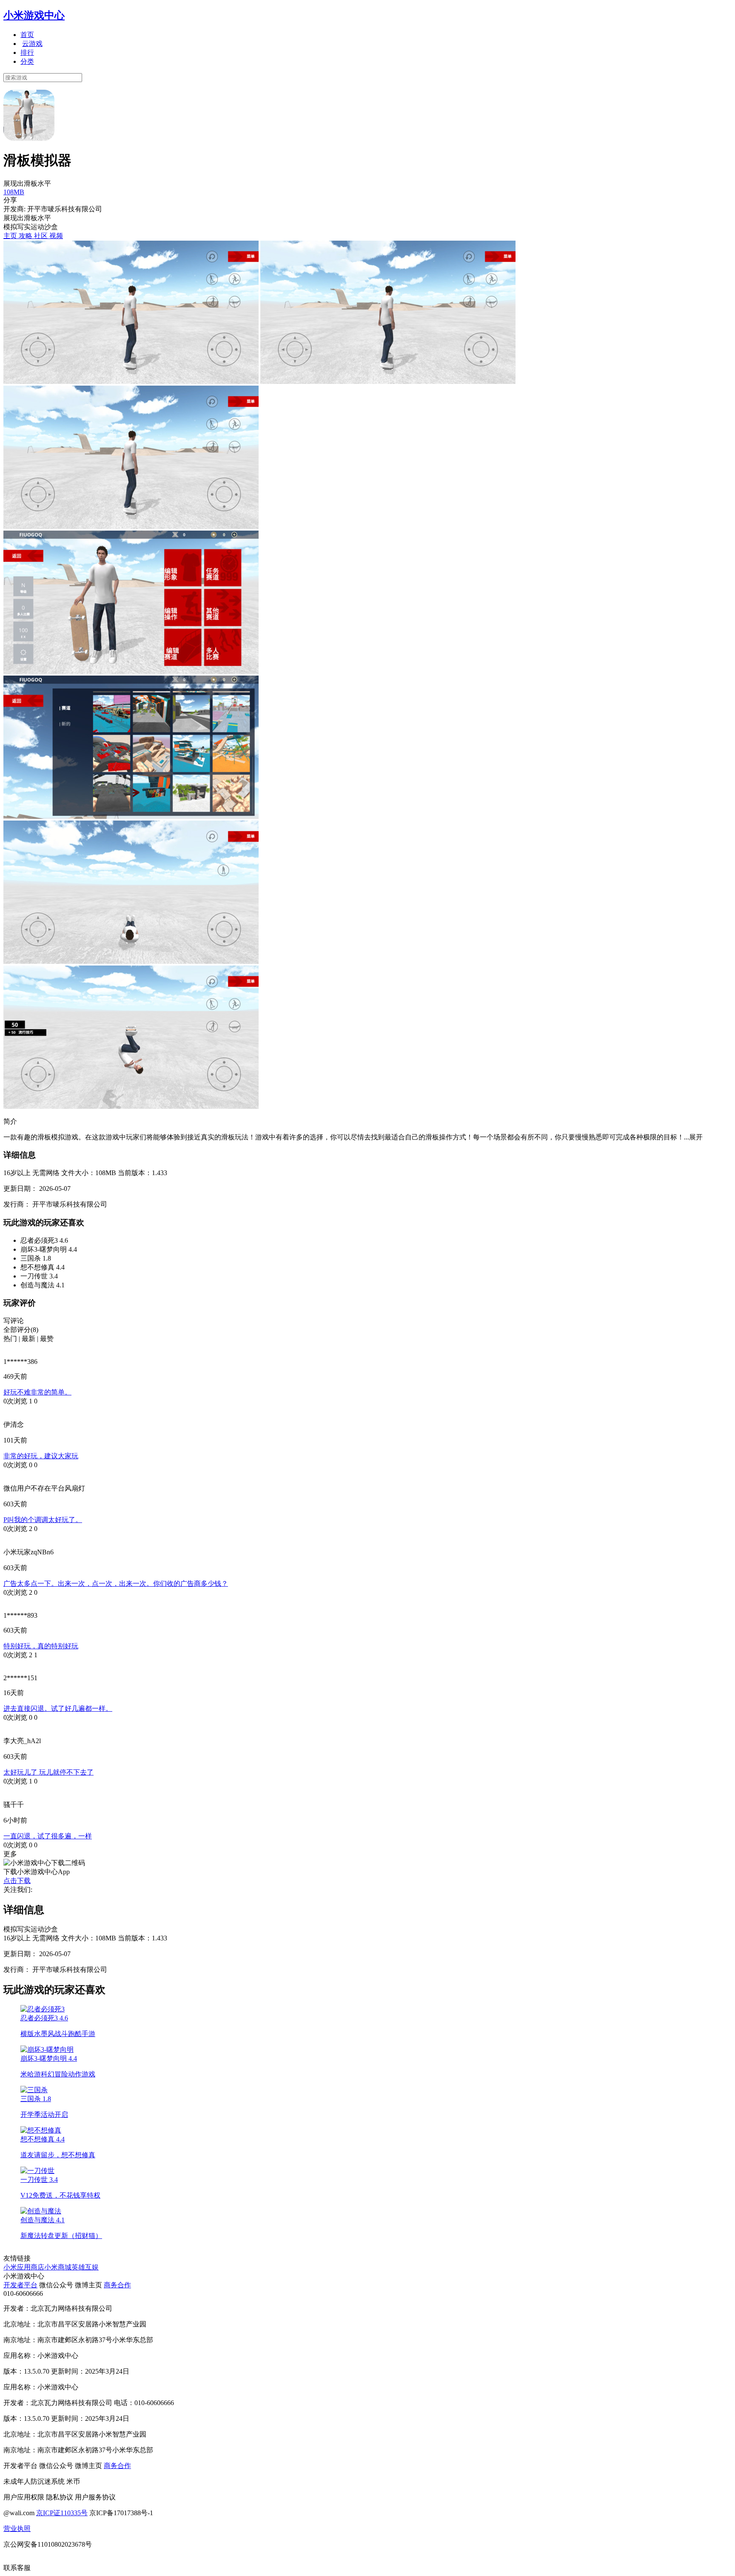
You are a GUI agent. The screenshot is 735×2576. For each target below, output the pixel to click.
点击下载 (17, 1881)
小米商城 (58, 2267)
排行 (27, 53)
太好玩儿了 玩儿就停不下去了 (48, 1772)
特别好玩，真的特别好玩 (41, 1646)
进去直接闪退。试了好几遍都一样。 (58, 1708)
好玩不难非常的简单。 (37, 1392)
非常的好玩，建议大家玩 (41, 1456)
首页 (27, 35)
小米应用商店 (24, 2267)
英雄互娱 (85, 2267)
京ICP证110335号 (62, 2513)
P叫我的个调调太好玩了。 (43, 1520)
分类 (27, 61)
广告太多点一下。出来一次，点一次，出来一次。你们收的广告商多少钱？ (116, 1583)
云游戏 (32, 44)
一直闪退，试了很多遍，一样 (48, 1836)
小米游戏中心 (34, 15)
